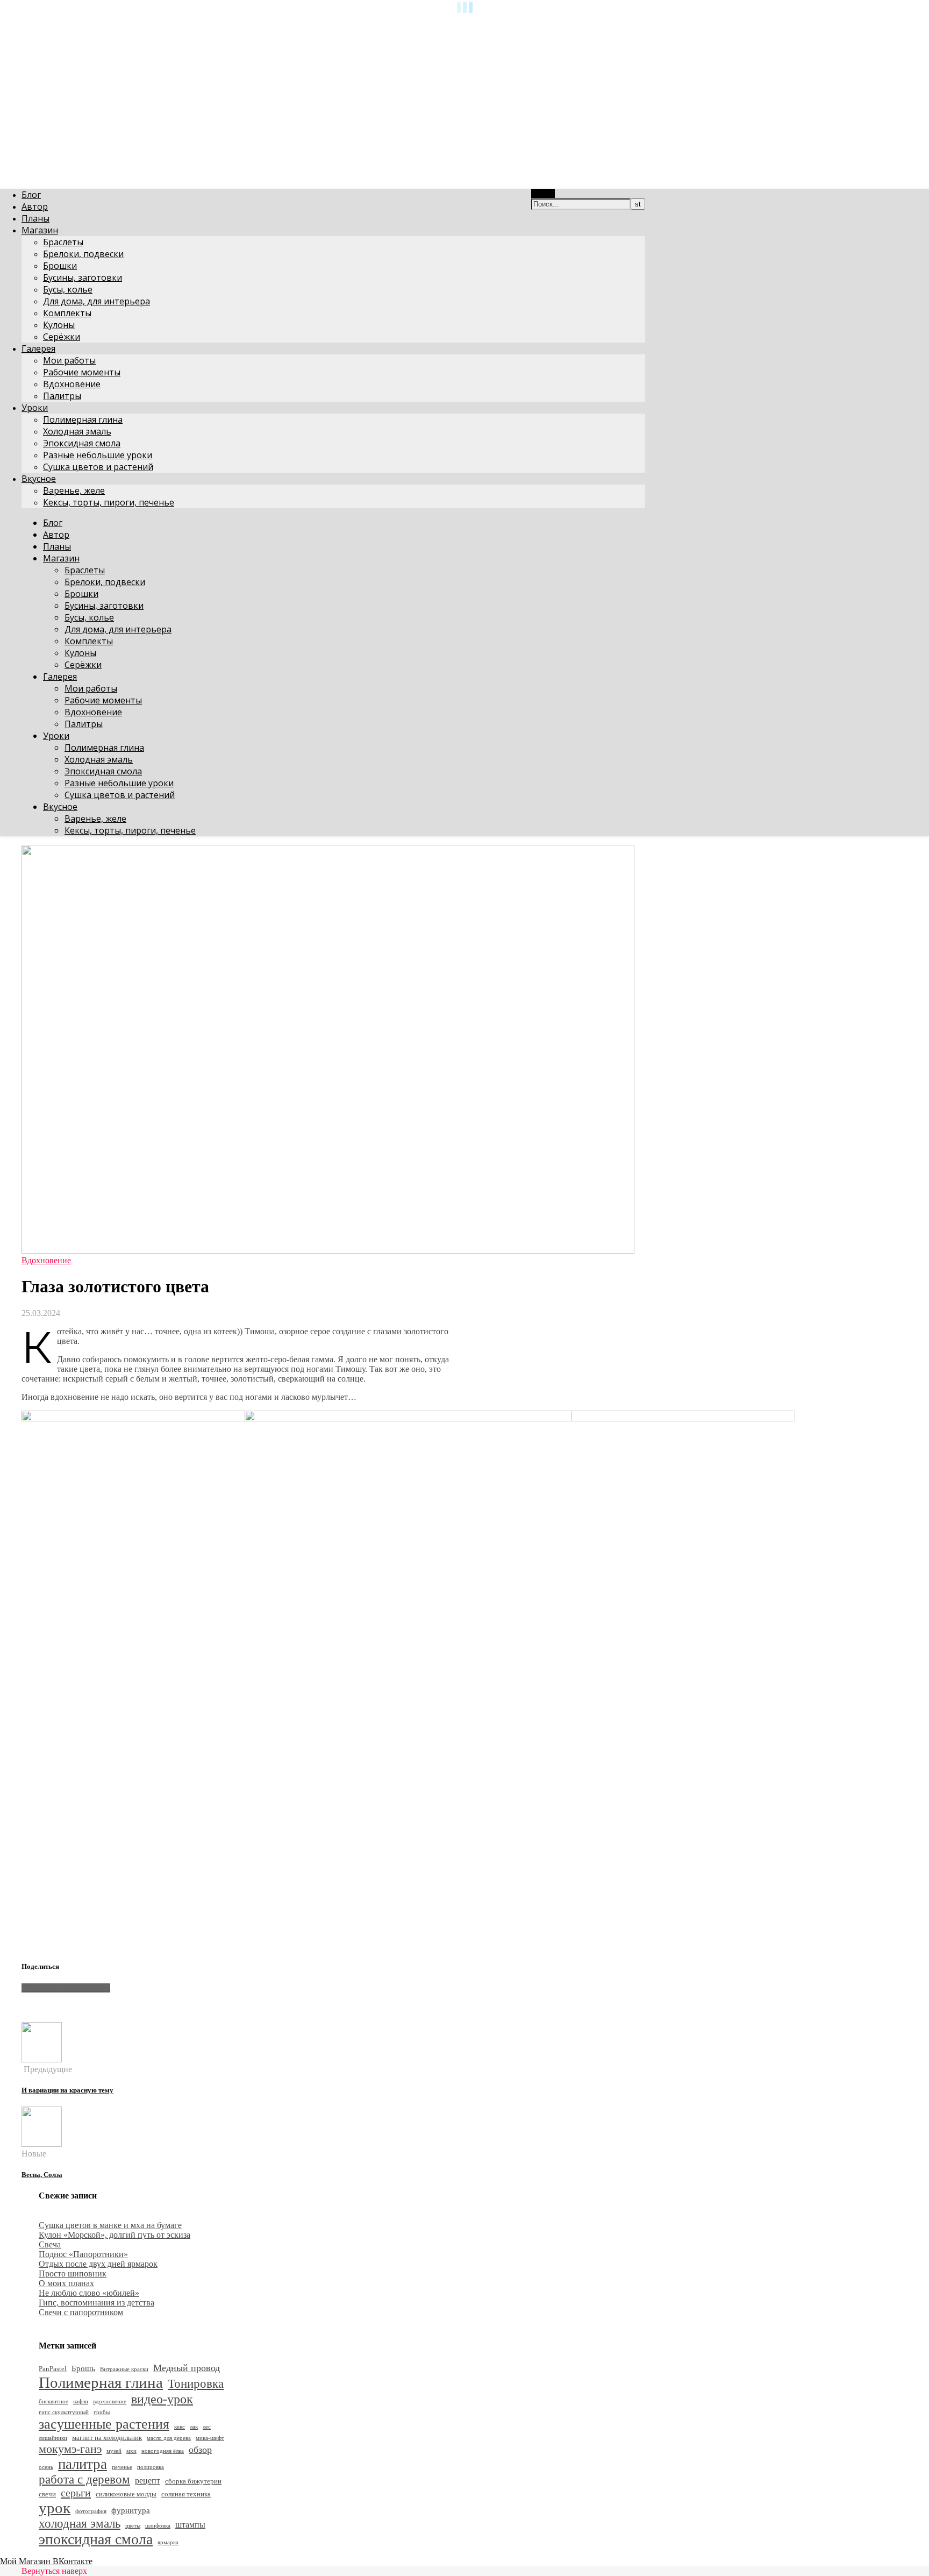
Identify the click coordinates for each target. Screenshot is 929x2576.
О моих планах (66, 2283)
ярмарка (168, 2542)
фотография (91, 2511)
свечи (47, 2494)
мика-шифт (210, 2438)
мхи (131, 2451)
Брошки (60, 266)
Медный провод (187, 2368)
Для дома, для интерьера (97, 301)
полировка (151, 2467)
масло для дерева (169, 2438)
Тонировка (196, 2384)
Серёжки (62, 337)
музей (114, 2451)
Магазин (40, 230)
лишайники (53, 2438)
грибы (102, 2412)
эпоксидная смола (96, 2539)
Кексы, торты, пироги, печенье (109, 502)
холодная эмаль (80, 2524)
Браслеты (63, 242)
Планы (35, 218)
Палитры (62, 396)
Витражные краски (124, 2369)
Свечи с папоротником (81, 2312)
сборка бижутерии (193, 2481)
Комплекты (67, 313)
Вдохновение (72, 384)
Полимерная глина (83, 419)
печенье (122, 2467)
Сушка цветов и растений (98, 467)
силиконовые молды (126, 2494)
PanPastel (53, 2369)
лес (207, 2427)
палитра (83, 2464)
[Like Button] (30, 2006)
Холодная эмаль (77, 431)
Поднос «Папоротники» (83, 2254)
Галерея (38, 348)
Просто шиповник (73, 2273)
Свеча (50, 2244)
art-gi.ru (14, 24)
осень (46, 2467)
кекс (180, 2427)
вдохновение (110, 2401)
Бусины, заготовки (83, 277)
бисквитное (53, 2401)
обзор (200, 2450)
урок (55, 2508)
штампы (190, 2525)
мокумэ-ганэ (70, 2449)
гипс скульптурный (64, 2412)
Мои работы (69, 360)
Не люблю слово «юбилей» (89, 2293)
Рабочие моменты (82, 372)
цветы (133, 2526)
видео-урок (162, 2399)
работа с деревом (84, 2479)
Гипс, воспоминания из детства (97, 2303)
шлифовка (158, 2526)
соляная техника (186, 2494)
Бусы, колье (68, 289)
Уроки (35, 408)
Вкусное (39, 479)
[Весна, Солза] (42, 2144)
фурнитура (131, 2510)
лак (194, 2427)
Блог (31, 195)
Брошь (83, 2368)
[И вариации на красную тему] (42, 2059)
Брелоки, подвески (83, 254)
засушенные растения (104, 2424)
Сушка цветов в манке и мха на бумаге (110, 2225)
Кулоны (59, 325)
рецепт (148, 2481)
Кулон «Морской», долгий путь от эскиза (115, 2235)
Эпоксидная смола (82, 443)
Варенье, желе (74, 490)
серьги (76, 2493)
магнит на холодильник (107, 2438)
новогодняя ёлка (163, 2451)
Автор (35, 207)
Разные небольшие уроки (98, 455)
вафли (81, 2401)
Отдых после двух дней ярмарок (98, 2264)
